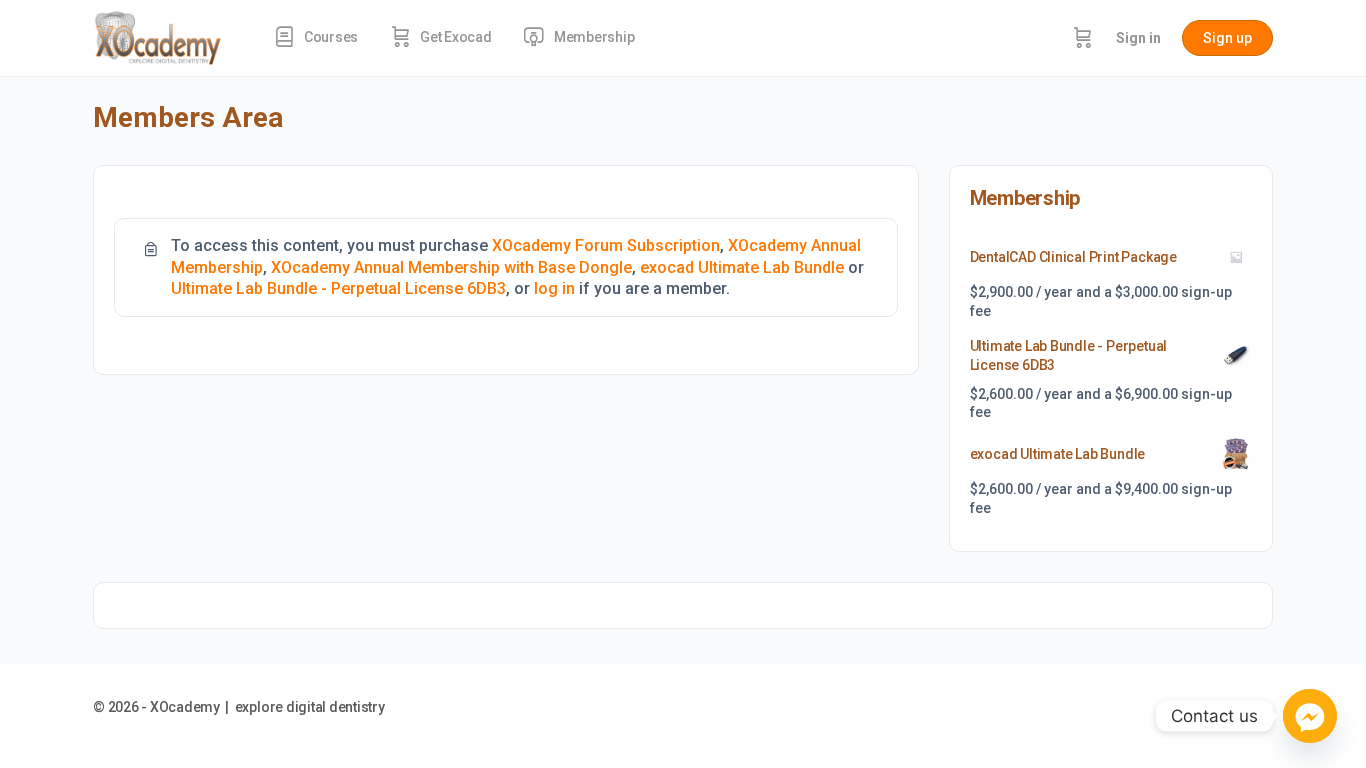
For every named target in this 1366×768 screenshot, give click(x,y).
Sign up (1227, 38)
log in (554, 288)
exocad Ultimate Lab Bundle (742, 267)
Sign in (1138, 38)
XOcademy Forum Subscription (606, 245)
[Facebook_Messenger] (1310, 716)
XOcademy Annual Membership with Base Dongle (451, 267)
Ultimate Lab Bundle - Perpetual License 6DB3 (338, 288)
